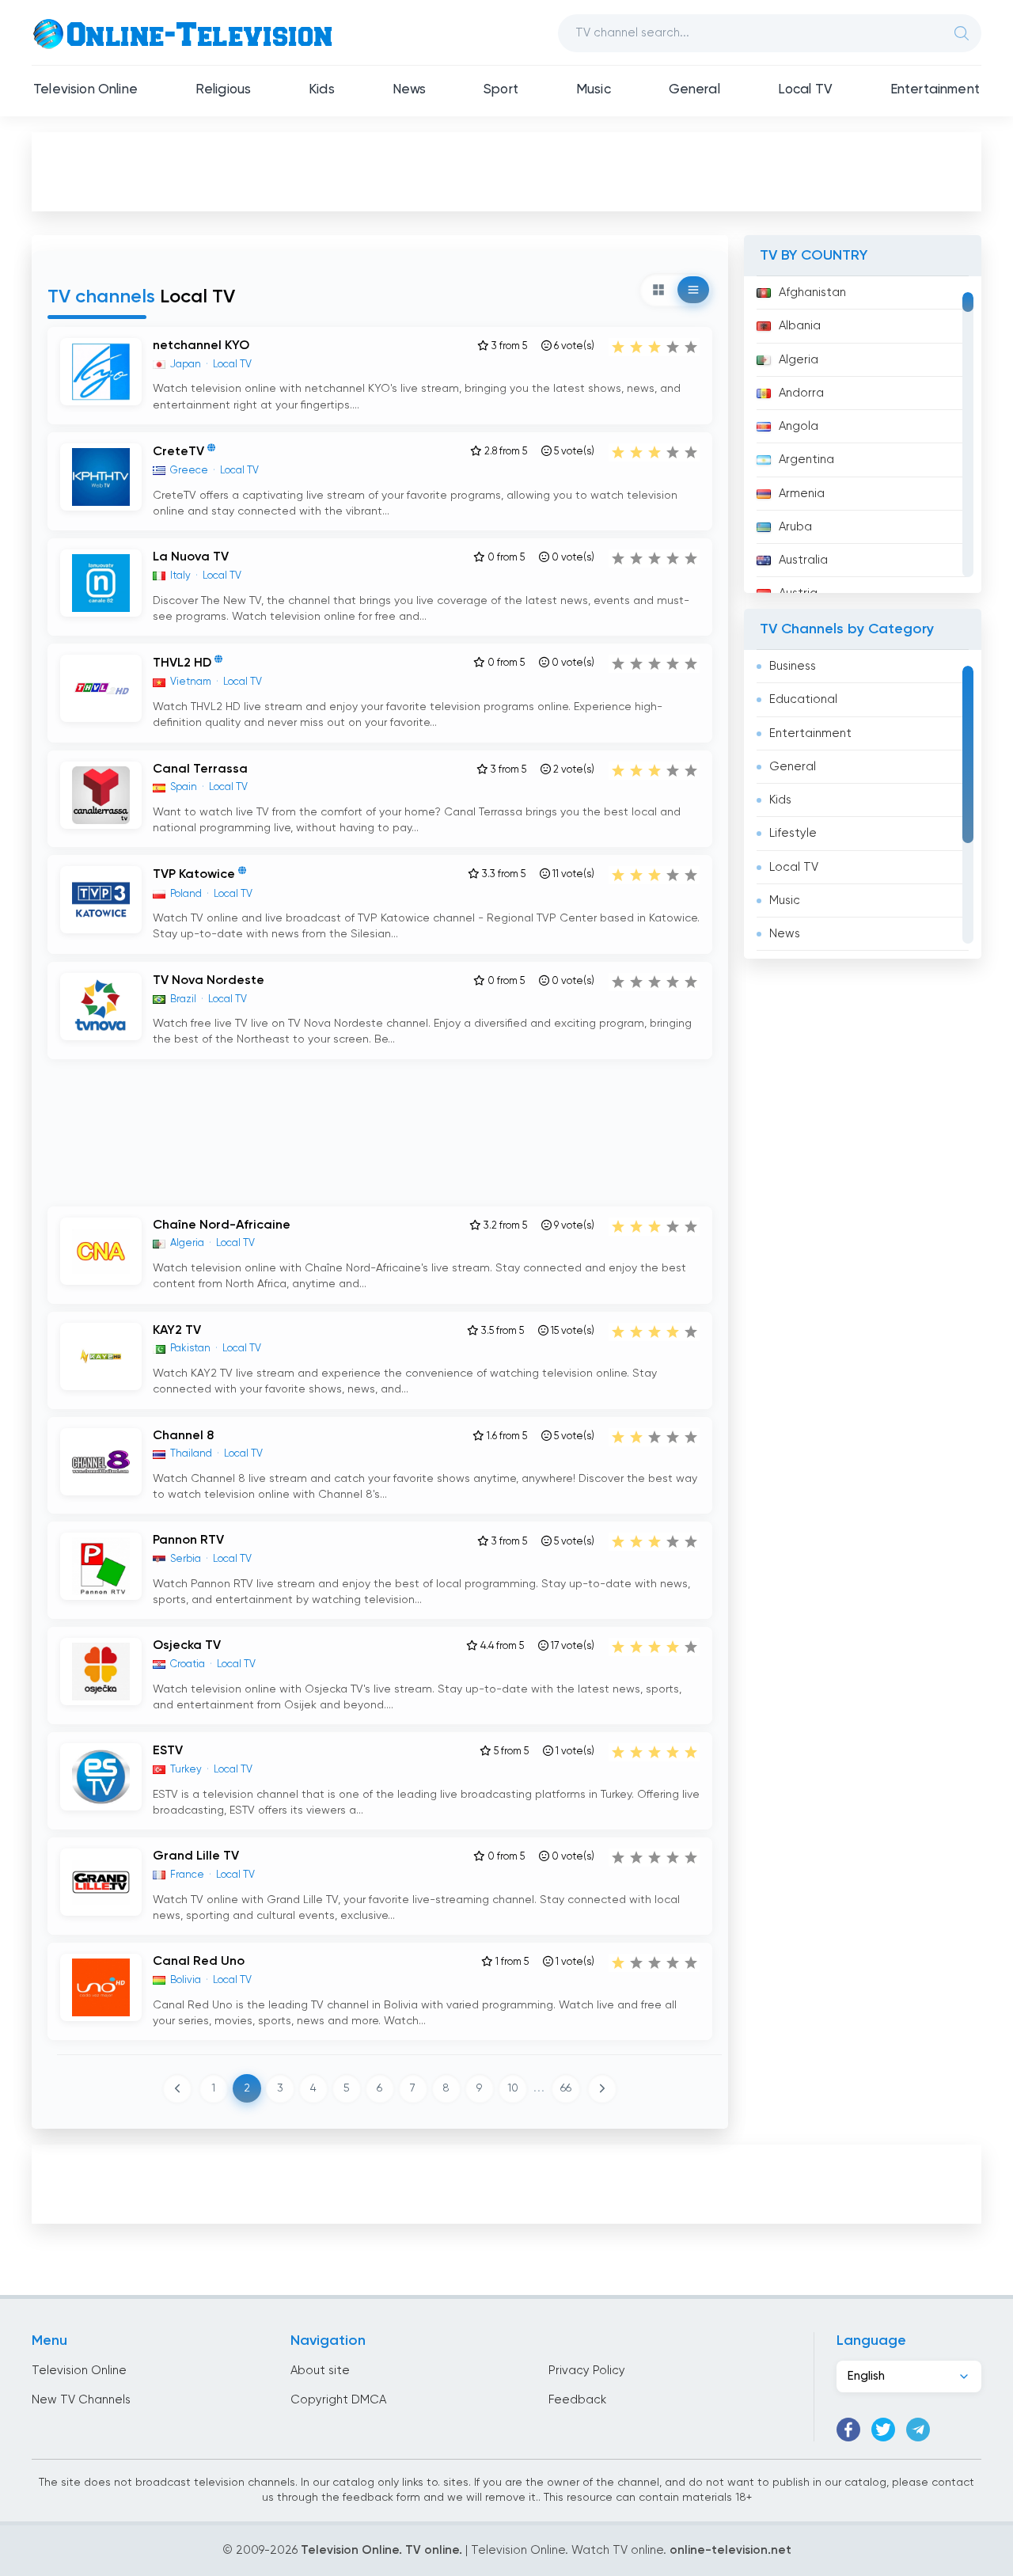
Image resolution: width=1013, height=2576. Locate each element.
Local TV (805, 90)
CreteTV (178, 452)
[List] (693, 290)
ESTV (168, 1751)
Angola (799, 426)
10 (513, 2088)
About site (320, 2371)
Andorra (801, 393)
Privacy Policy (587, 2371)
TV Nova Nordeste (209, 981)
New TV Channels (81, 2400)
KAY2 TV (177, 1331)
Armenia (802, 494)
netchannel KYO (201, 346)
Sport (501, 90)
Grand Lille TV (196, 1856)
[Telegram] (918, 2430)
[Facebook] (848, 2430)
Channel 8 (183, 1436)
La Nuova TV (191, 557)
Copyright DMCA (338, 2400)
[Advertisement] (506, 171)
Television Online (85, 90)
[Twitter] (883, 2430)
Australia (803, 560)
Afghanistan (812, 293)
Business (793, 666)
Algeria (799, 360)
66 (566, 2088)
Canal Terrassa (200, 769)
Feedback (577, 2400)
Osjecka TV (187, 1646)
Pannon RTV (188, 1541)
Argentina (806, 460)
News (410, 90)
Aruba (795, 527)
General (694, 90)
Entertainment (935, 90)
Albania (800, 326)
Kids (322, 90)
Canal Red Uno (199, 1962)
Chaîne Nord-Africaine (222, 1225)
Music (594, 90)
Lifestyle (793, 833)
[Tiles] (658, 290)
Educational (803, 699)
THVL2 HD (182, 664)
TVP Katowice (194, 876)
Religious (224, 90)
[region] (863, 435)
